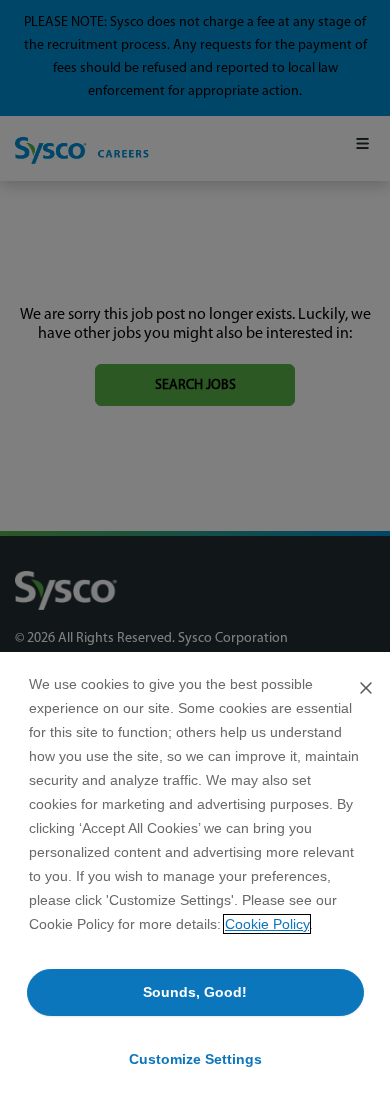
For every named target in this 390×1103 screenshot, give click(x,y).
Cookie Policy (267, 924)
